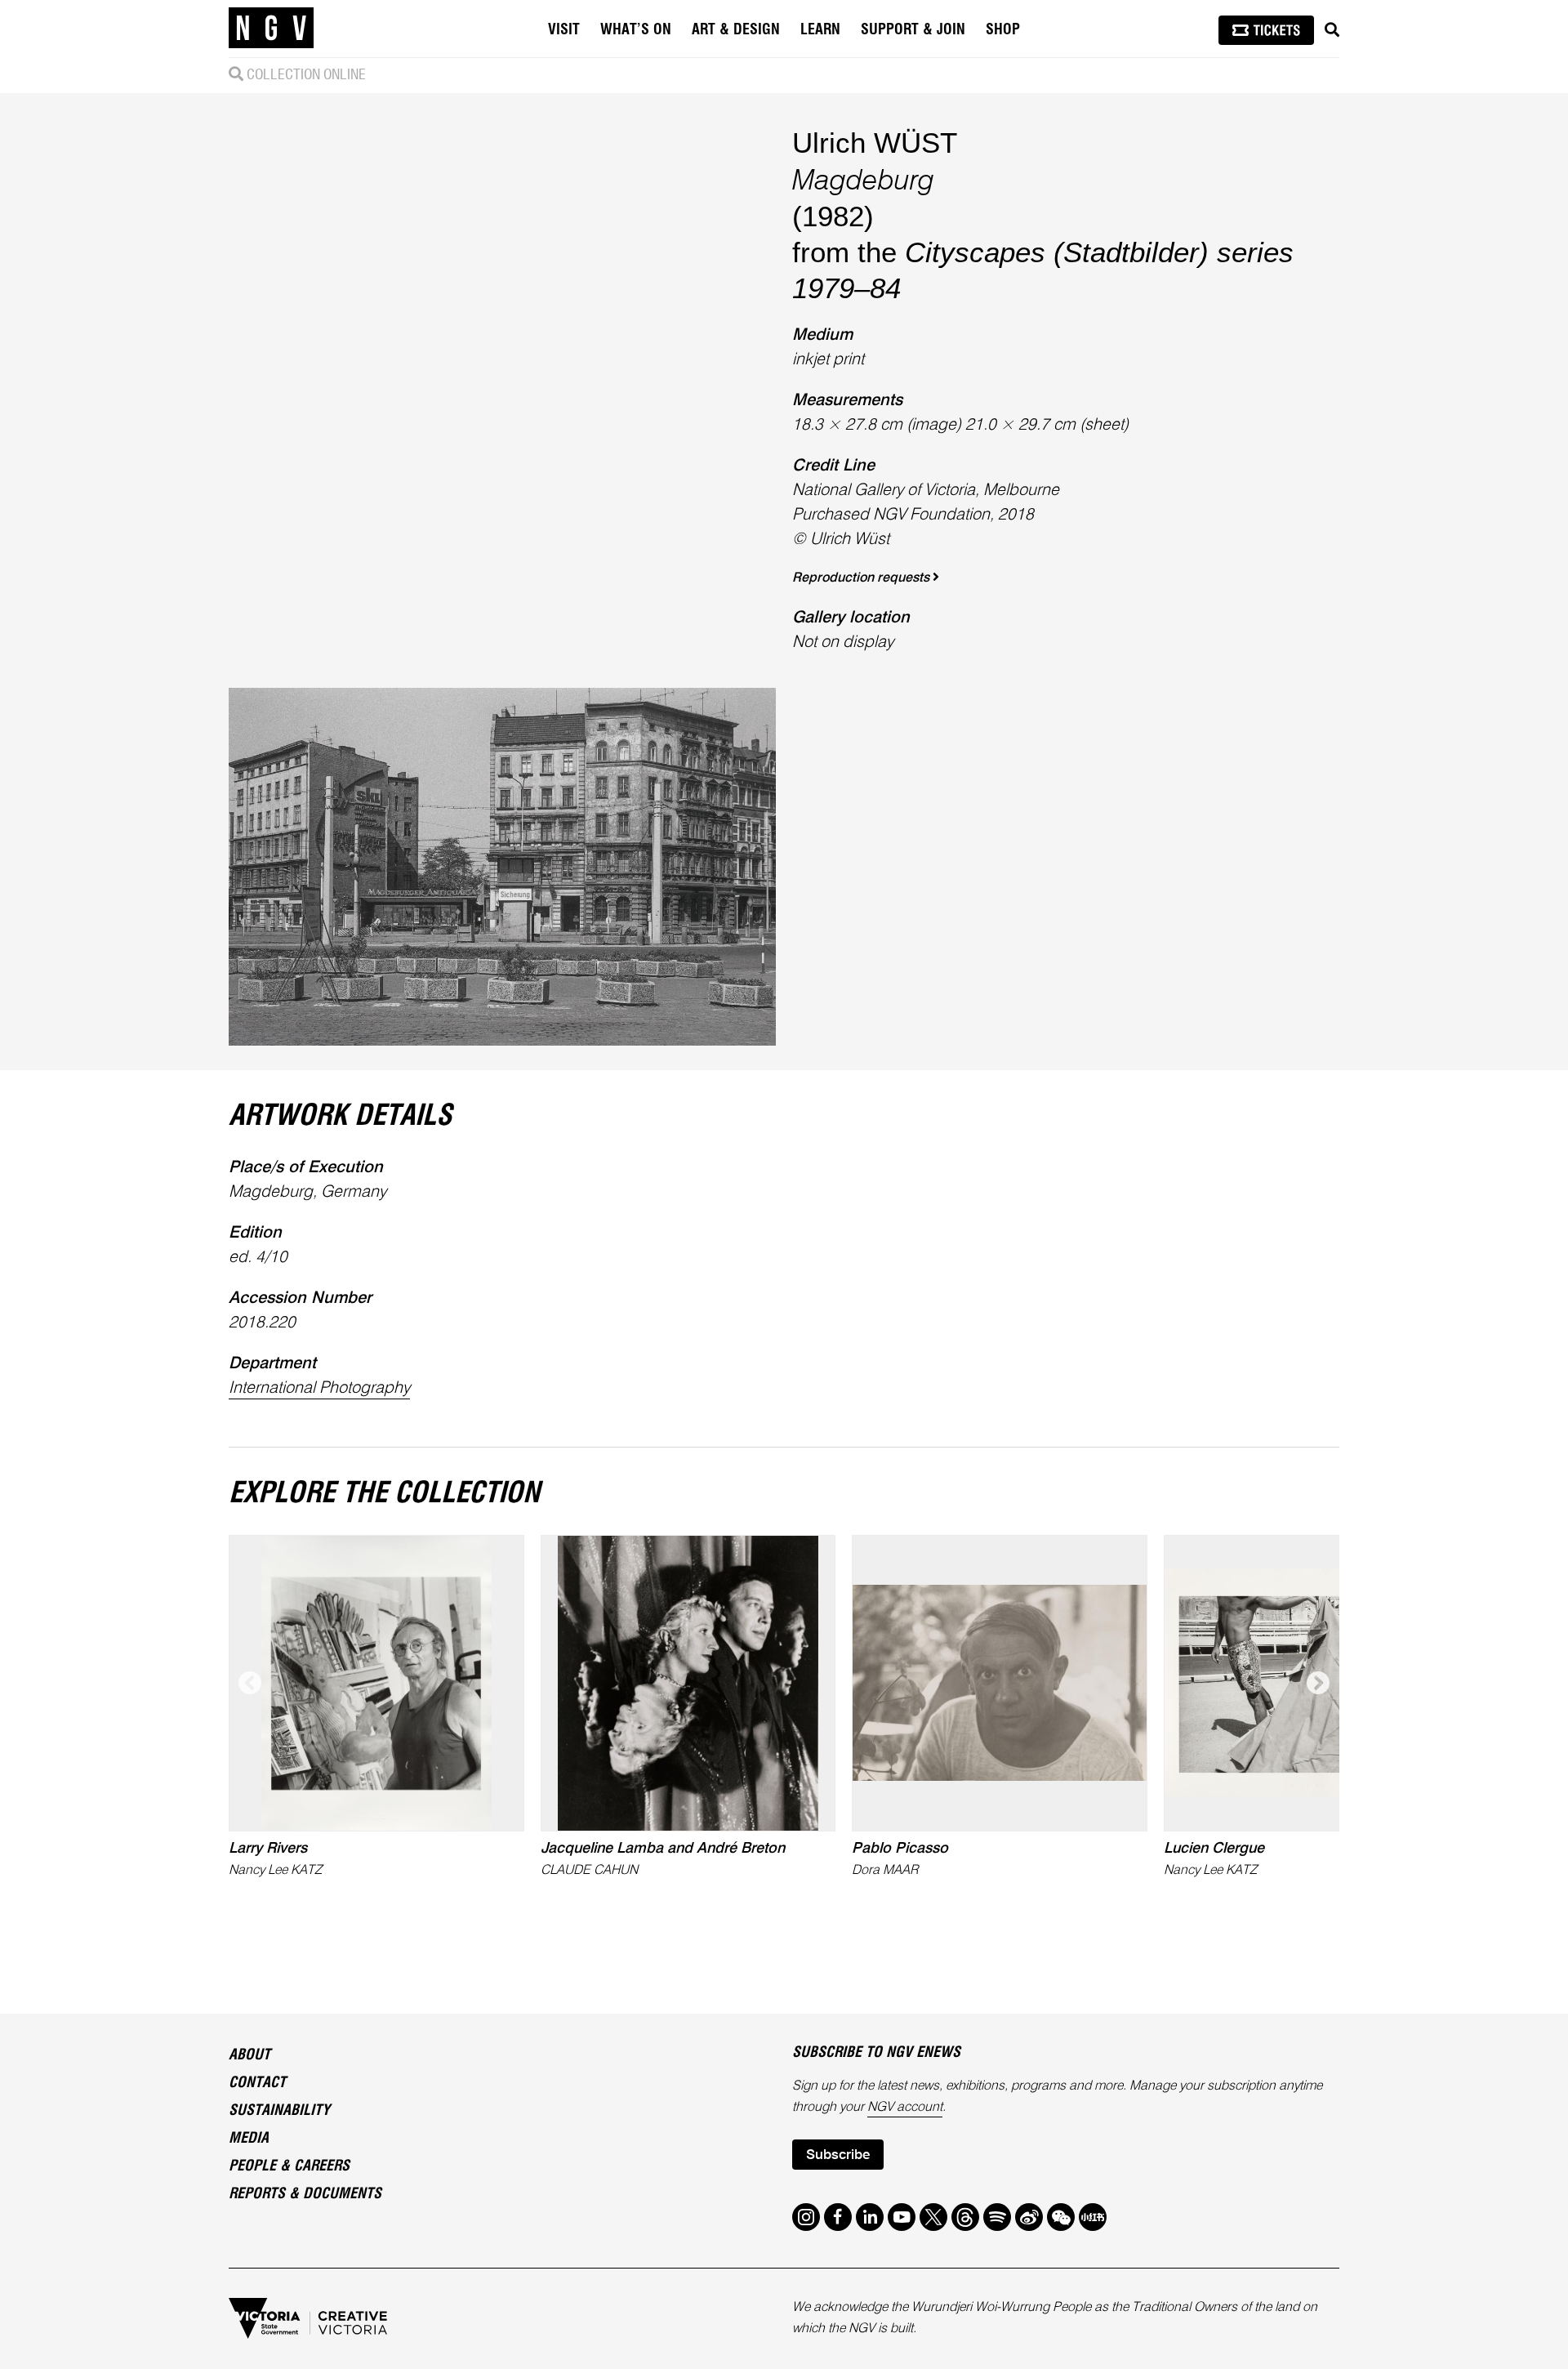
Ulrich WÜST (875, 143)
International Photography (319, 1389)
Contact (257, 2083)
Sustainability (279, 2111)
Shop (1003, 30)
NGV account (905, 2108)
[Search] (1332, 30)
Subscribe (838, 2155)
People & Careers (289, 2166)
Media (249, 2139)
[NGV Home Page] (271, 29)
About (249, 2055)
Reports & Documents (305, 2194)
